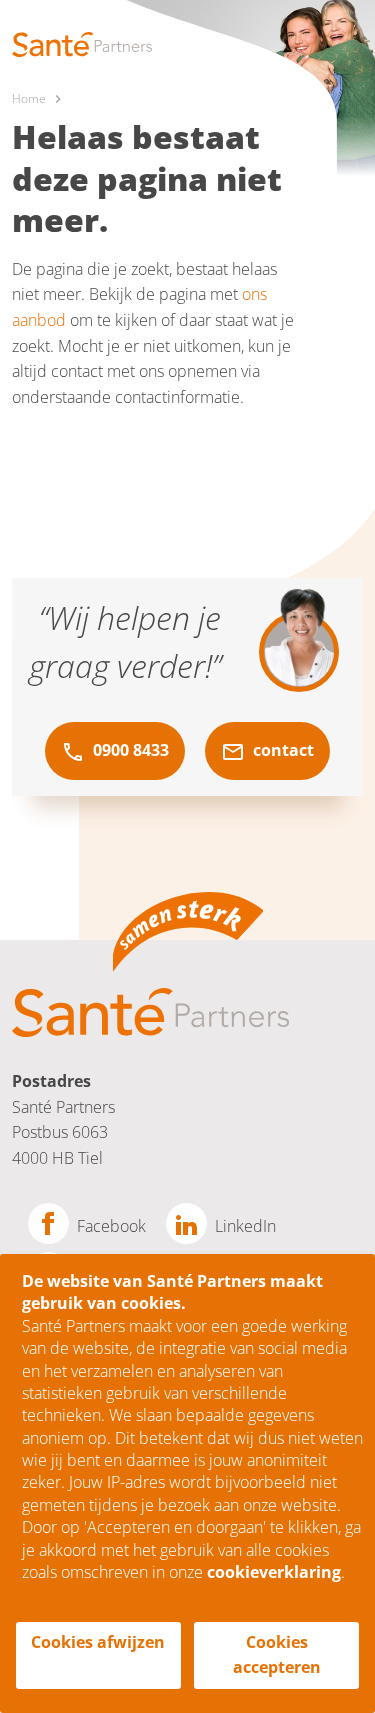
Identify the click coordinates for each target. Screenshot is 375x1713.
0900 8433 (129, 750)
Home (29, 98)
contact (281, 750)
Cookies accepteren (277, 1655)
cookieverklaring (274, 1572)
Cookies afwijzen (98, 1642)
